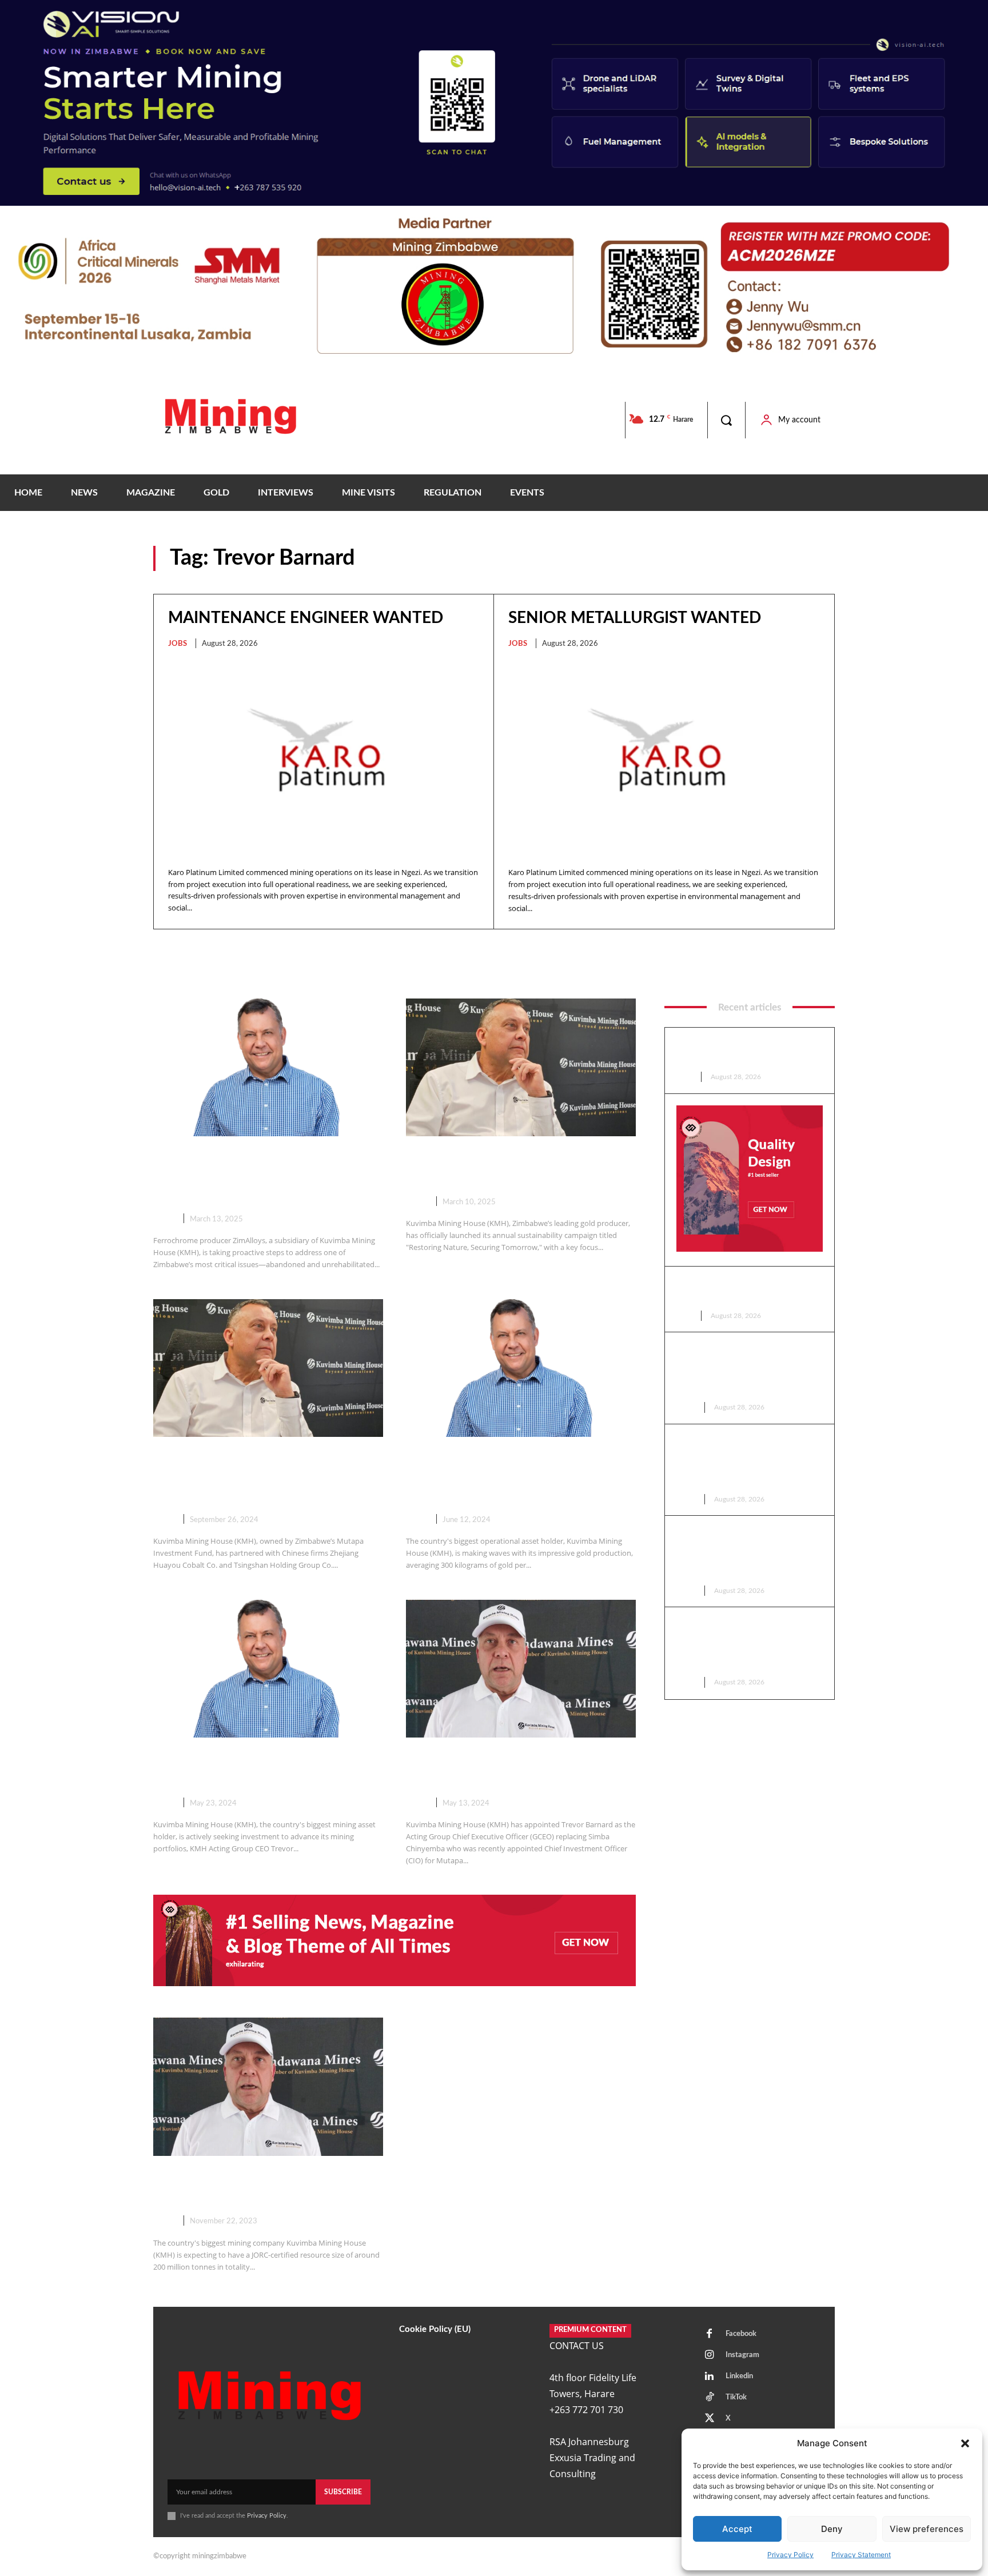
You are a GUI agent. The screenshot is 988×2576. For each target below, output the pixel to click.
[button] (965, 2443)
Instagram (742, 2355)
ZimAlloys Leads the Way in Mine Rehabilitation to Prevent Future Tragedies (263, 1176)
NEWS (164, 1219)
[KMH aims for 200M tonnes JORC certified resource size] (268, 2086)
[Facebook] (710, 2334)
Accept (737, 2529)
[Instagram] (710, 2355)
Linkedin (739, 2376)
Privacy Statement (861, 2555)
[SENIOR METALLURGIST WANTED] (664, 759)
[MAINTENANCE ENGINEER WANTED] (324, 758)
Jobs (178, 644)
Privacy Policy (790, 2555)
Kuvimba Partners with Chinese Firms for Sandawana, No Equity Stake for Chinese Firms (259, 1476)
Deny (832, 2529)
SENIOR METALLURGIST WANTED (635, 618)
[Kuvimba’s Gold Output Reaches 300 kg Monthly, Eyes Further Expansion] (521, 1368)
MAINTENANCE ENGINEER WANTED (306, 618)
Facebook (741, 2334)
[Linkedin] (710, 2377)
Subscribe (343, 2492)
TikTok (736, 2397)
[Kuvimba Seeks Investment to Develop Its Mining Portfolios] (268, 1669)
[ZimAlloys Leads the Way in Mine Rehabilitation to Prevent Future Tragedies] (268, 1067)
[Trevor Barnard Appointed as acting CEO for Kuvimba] (521, 1669)
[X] (710, 2419)
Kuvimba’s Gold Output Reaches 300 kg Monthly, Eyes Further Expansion (513, 1476)
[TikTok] (710, 2398)
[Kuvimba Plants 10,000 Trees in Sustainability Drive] (521, 1067)
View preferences (927, 2529)
